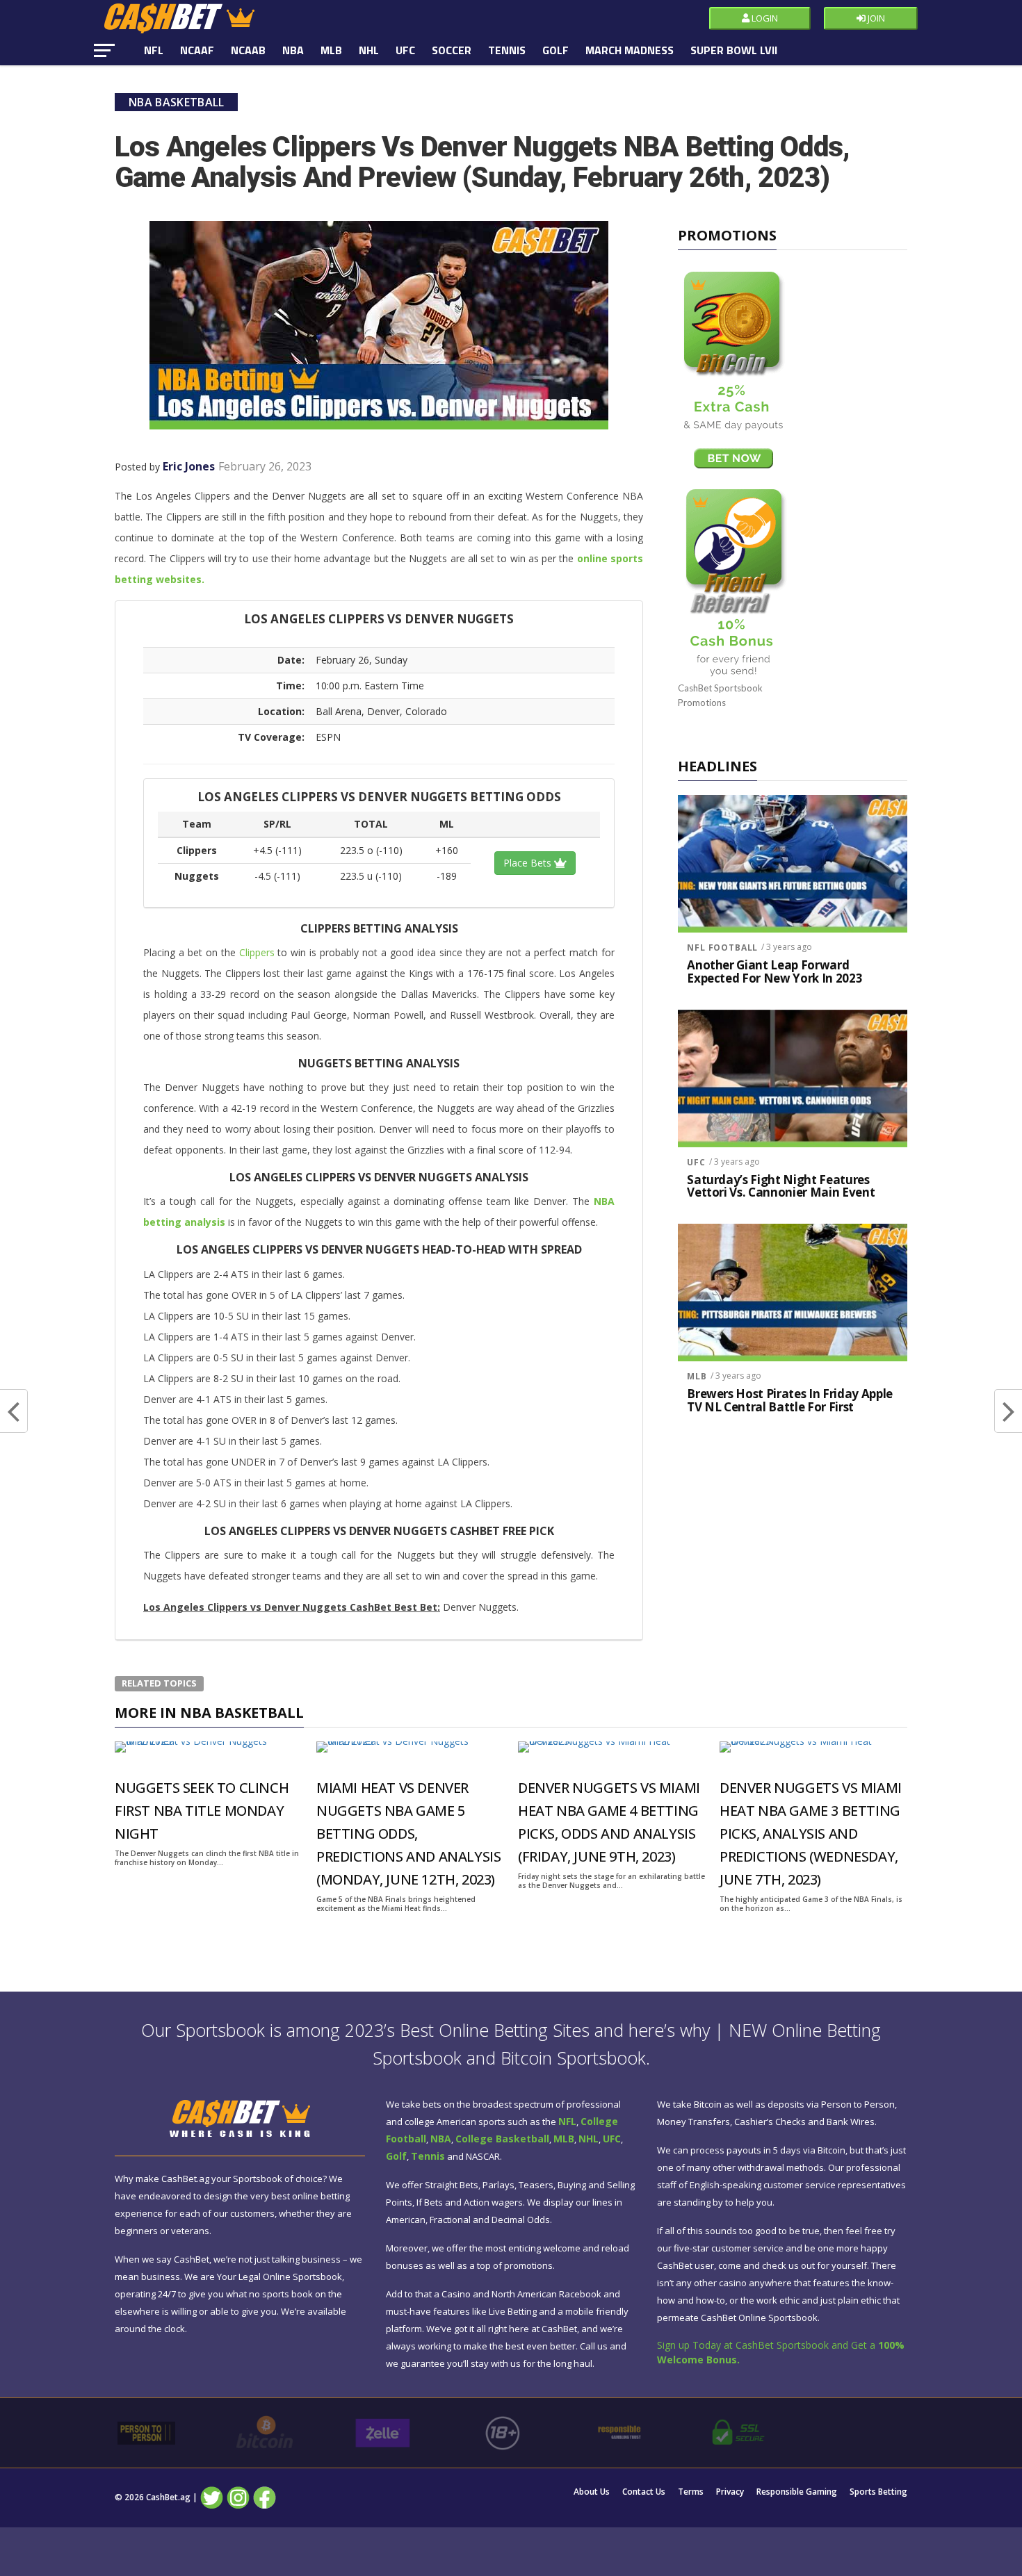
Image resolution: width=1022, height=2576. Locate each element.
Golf (555, 50)
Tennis (507, 50)
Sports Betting (878, 2492)
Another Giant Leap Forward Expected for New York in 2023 (774, 972)
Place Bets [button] (529, 863)
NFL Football (722, 947)
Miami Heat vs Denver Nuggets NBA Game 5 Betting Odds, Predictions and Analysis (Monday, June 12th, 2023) (408, 1833)
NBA (293, 50)
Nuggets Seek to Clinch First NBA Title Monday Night (202, 1811)
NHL (369, 50)
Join (875, 18)
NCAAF (197, 50)
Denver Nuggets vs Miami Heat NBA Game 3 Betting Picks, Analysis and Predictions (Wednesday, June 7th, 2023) (811, 1833)
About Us (592, 2492)
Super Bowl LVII (734, 50)
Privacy (730, 2492)
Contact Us (644, 2492)
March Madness (630, 50)
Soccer (452, 50)
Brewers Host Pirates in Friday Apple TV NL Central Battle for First (790, 1401)
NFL (154, 50)
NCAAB (248, 50)
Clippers (257, 952)
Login (764, 18)
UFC (405, 50)
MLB (331, 50)
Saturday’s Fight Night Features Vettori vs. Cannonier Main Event (781, 1187)
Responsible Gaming (797, 2492)
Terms (691, 2492)
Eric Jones (189, 466)
